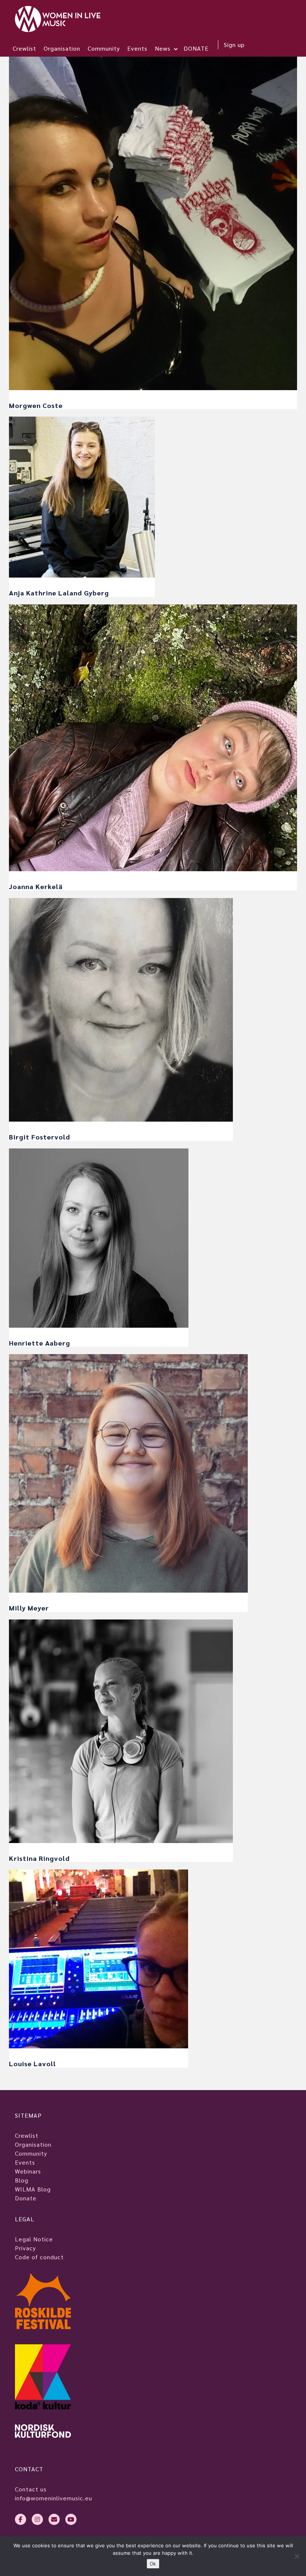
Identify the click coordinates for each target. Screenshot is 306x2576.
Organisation (62, 48)
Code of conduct (39, 2257)
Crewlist (24, 48)
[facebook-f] (21, 2519)
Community (104, 48)
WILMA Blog (33, 2189)
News (163, 48)
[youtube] (71, 2519)
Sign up (234, 45)
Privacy (25, 2248)
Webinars (28, 2171)
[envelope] (54, 2519)
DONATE (196, 48)
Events (137, 48)
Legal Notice (34, 2239)
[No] (297, 2556)
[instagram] (37, 2519)
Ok (153, 2564)
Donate (26, 2198)
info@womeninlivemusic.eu (54, 2498)
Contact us (31, 2489)
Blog (22, 2180)
